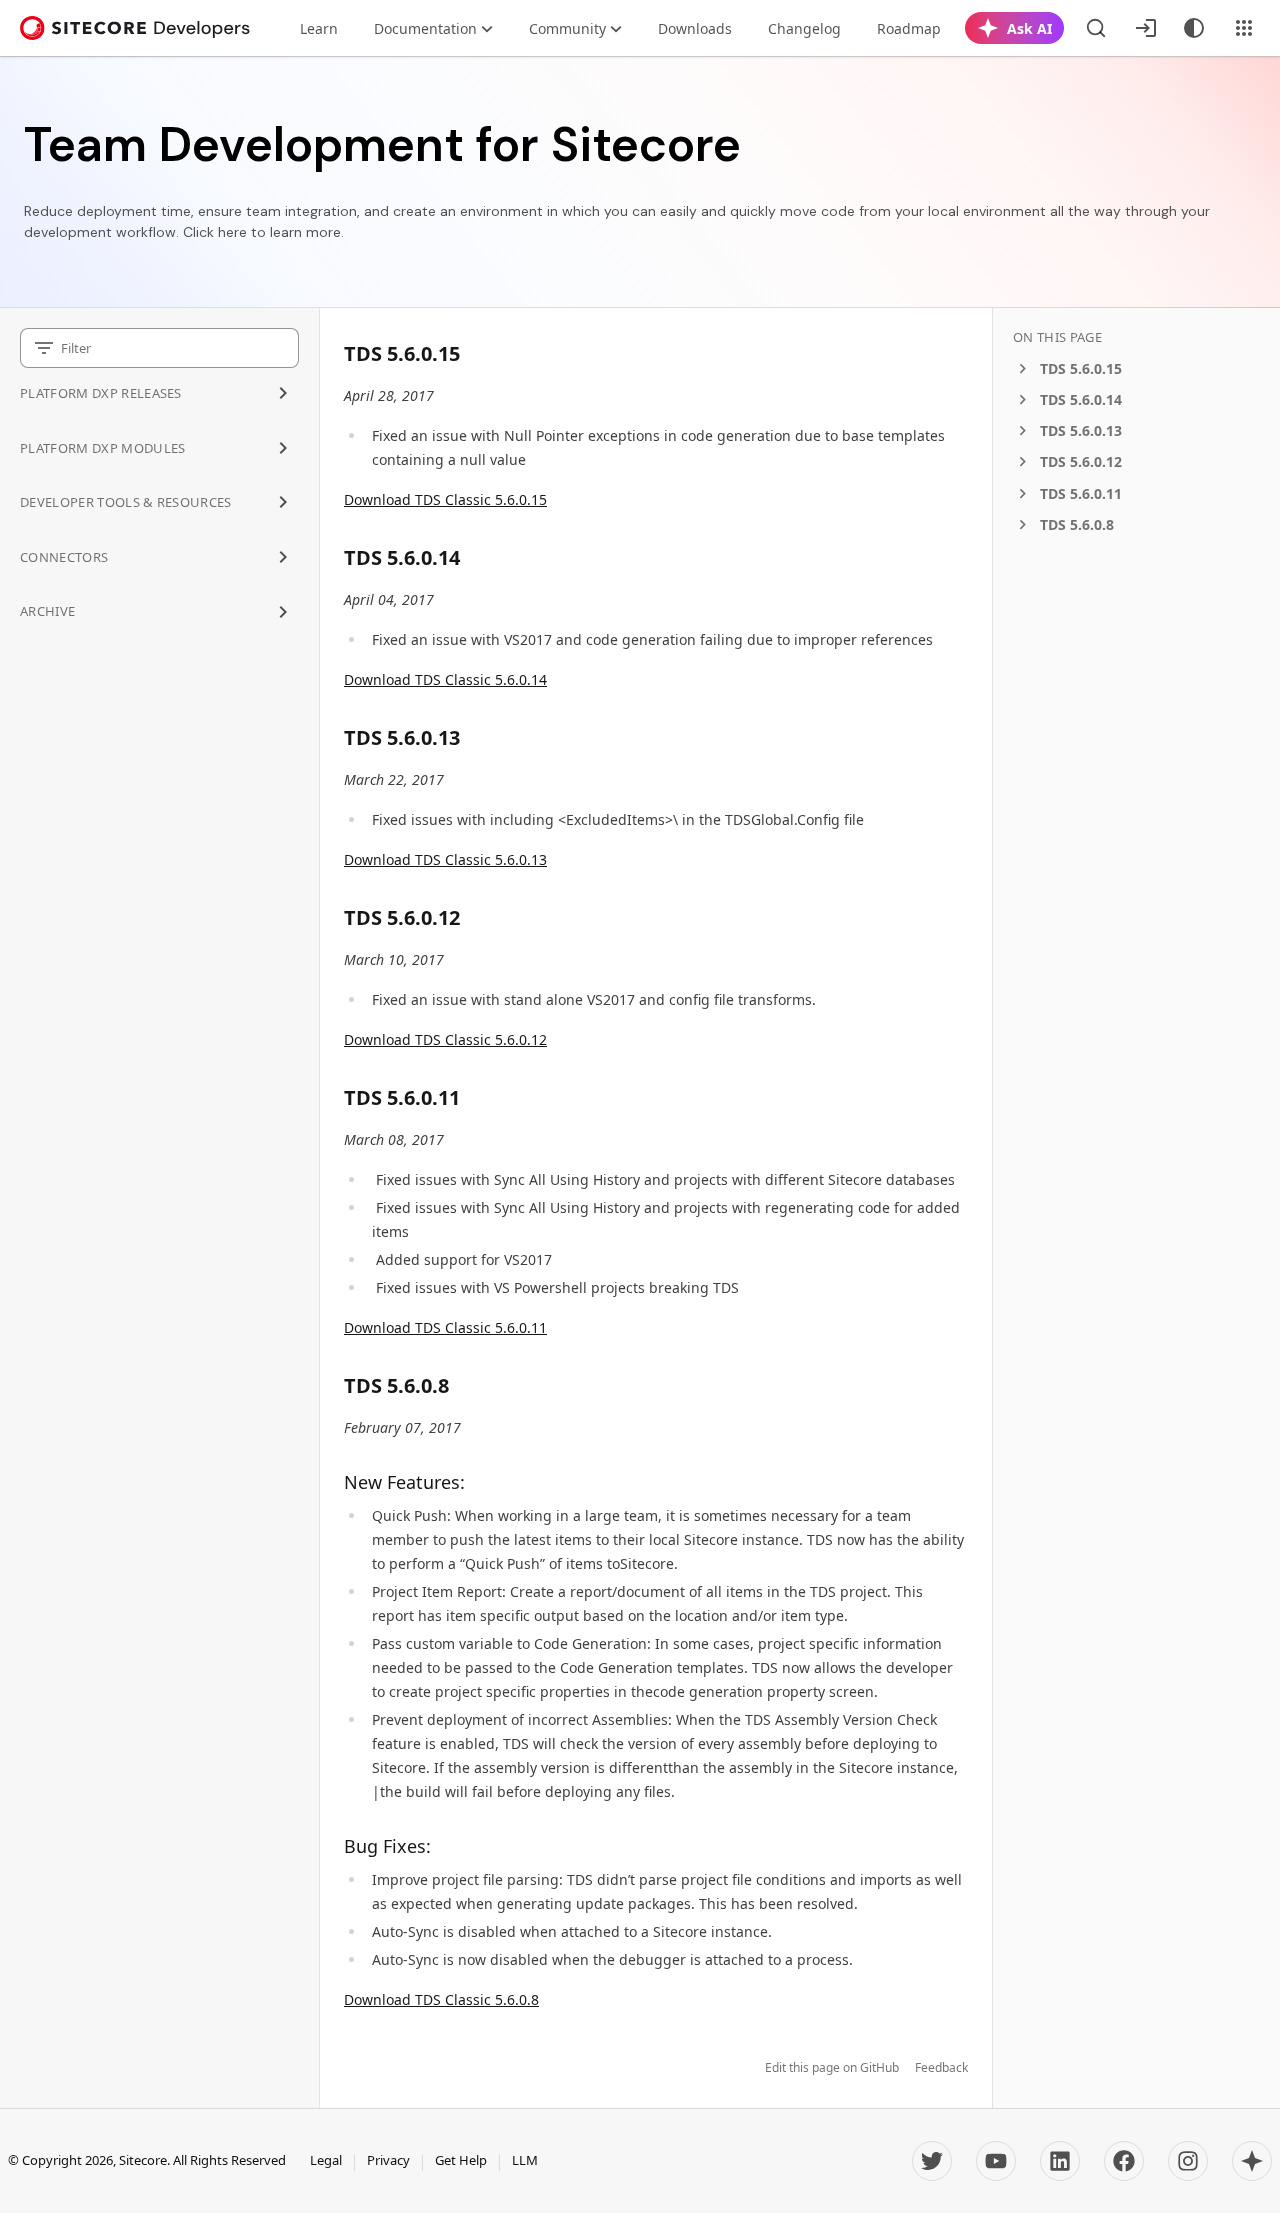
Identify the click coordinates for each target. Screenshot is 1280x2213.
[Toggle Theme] (1194, 28)
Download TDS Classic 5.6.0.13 (445, 859)
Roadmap (909, 28)
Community (567, 28)
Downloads (695, 28)
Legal (326, 2160)
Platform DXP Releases (101, 393)
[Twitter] (932, 2161)
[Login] (1146, 28)
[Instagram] (1188, 2161)
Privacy (388, 2160)
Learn (319, 28)
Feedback (941, 2068)
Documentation (425, 28)
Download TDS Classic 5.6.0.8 (441, 1999)
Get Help (461, 2160)
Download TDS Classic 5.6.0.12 (445, 1039)
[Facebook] (1124, 2161)
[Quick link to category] (470, 353)
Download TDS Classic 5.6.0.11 (445, 1327)
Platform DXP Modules (103, 448)
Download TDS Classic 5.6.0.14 (445, 679)
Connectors (64, 557)
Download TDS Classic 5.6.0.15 (445, 499)
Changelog (804, 28)
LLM (525, 2160)
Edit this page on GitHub (832, 2068)
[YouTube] (996, 2161)
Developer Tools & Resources (126, 502)
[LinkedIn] (1060, 2161)
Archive (47, 611)
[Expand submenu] (283, 393)
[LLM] (1252, 2161)
